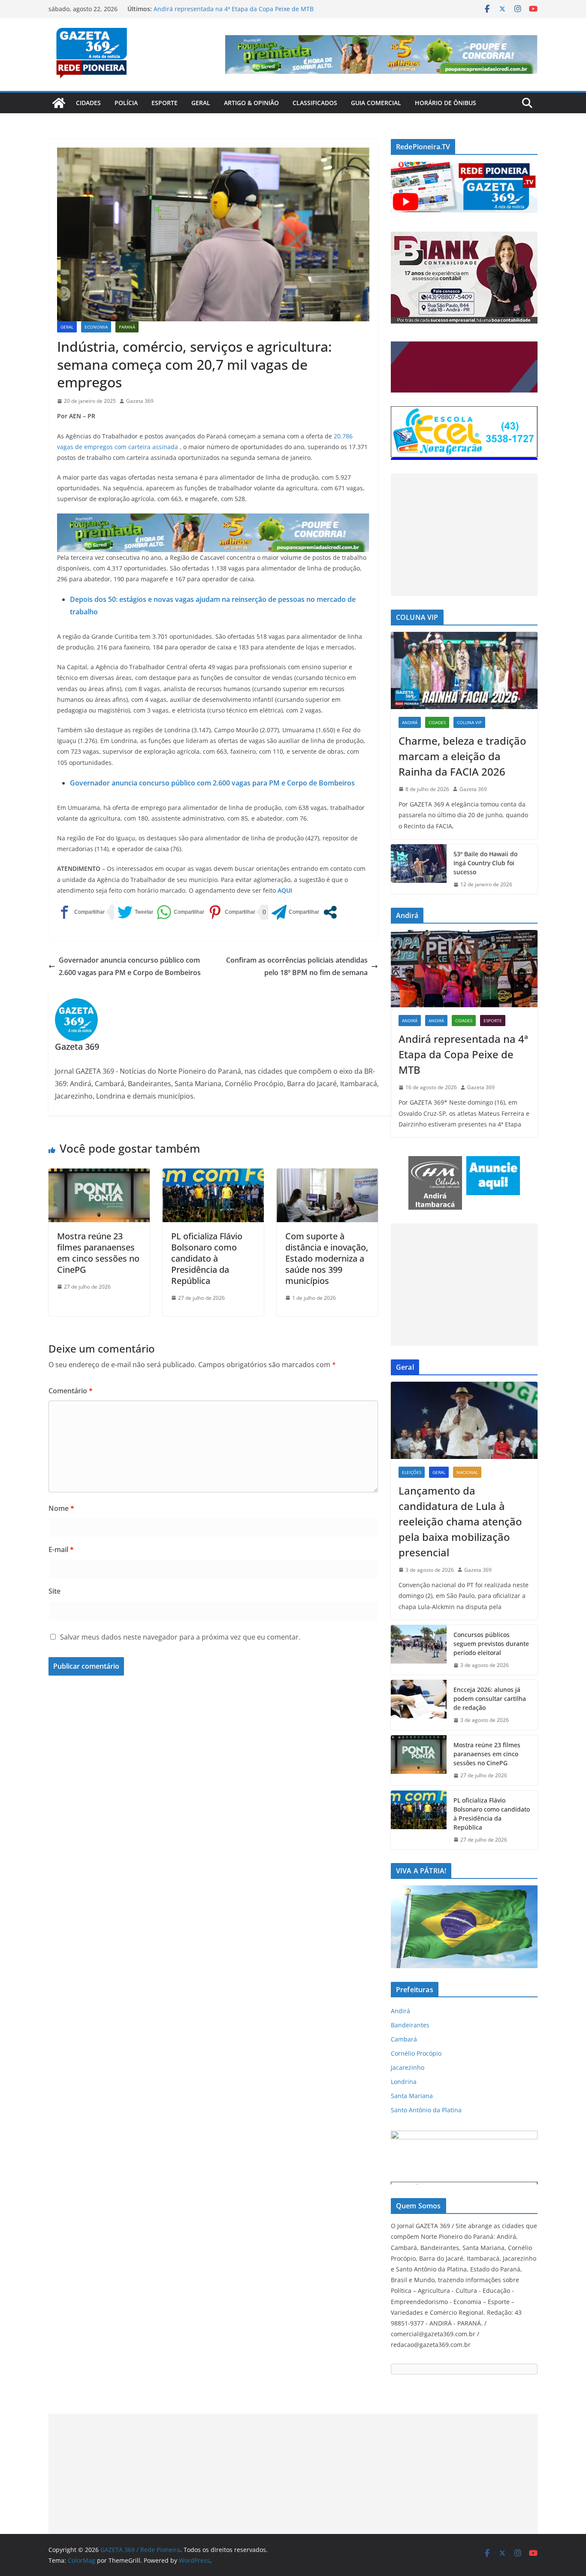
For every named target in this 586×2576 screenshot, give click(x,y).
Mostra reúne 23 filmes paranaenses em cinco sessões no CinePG (98, 1253)
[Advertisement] (464, 535)
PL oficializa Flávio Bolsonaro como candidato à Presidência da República (207, 1258)
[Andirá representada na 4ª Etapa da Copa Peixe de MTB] (464, 969)
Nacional (467, 1472)
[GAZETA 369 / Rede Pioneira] (59, 103)
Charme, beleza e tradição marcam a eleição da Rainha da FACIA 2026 (462, 756)
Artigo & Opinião (251, 103)
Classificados (315, 103)
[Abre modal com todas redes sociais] (330, 912)
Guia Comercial (376, 103)
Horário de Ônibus (446, 103)
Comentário (71, 1391)
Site (54, 1591)
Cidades (88, 103)
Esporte (165, 103)
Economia (96, 327)
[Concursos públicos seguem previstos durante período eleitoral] (419, 1650)
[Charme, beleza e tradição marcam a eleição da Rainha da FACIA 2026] (464, 670)
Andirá (410, 722)
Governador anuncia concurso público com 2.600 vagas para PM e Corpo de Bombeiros (212, 783)
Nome (61, 1508)
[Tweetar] (135, 912)
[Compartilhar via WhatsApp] (180, 912)
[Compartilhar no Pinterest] (231, 912)
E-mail (61, 1549)
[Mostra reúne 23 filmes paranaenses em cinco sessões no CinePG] (99, 1175)
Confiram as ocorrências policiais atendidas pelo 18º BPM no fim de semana (297, 966)
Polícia (126, 103)
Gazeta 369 (140, 401)
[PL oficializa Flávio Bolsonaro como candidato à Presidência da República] (213, 1175)
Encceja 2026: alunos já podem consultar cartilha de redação (490, 1699)
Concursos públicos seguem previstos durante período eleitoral (491, 1644)
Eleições (412, 1472)
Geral (201, 103)
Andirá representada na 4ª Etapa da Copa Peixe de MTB (463, 1054)
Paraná (127, 327)
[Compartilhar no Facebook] (81, 912)
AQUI (284, 890)
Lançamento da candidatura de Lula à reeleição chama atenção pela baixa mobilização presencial (460, 1521)
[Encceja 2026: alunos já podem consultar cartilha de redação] (419, 1705)
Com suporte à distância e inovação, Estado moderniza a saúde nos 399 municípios (327, 1258)
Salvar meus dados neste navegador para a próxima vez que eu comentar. (180, 1637)
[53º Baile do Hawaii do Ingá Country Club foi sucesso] (419, 869)
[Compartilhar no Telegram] (295, 912)
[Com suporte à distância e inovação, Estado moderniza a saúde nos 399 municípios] (327, 1175)
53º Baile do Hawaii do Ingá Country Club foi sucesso (485, 863)
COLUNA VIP (469, 722)
